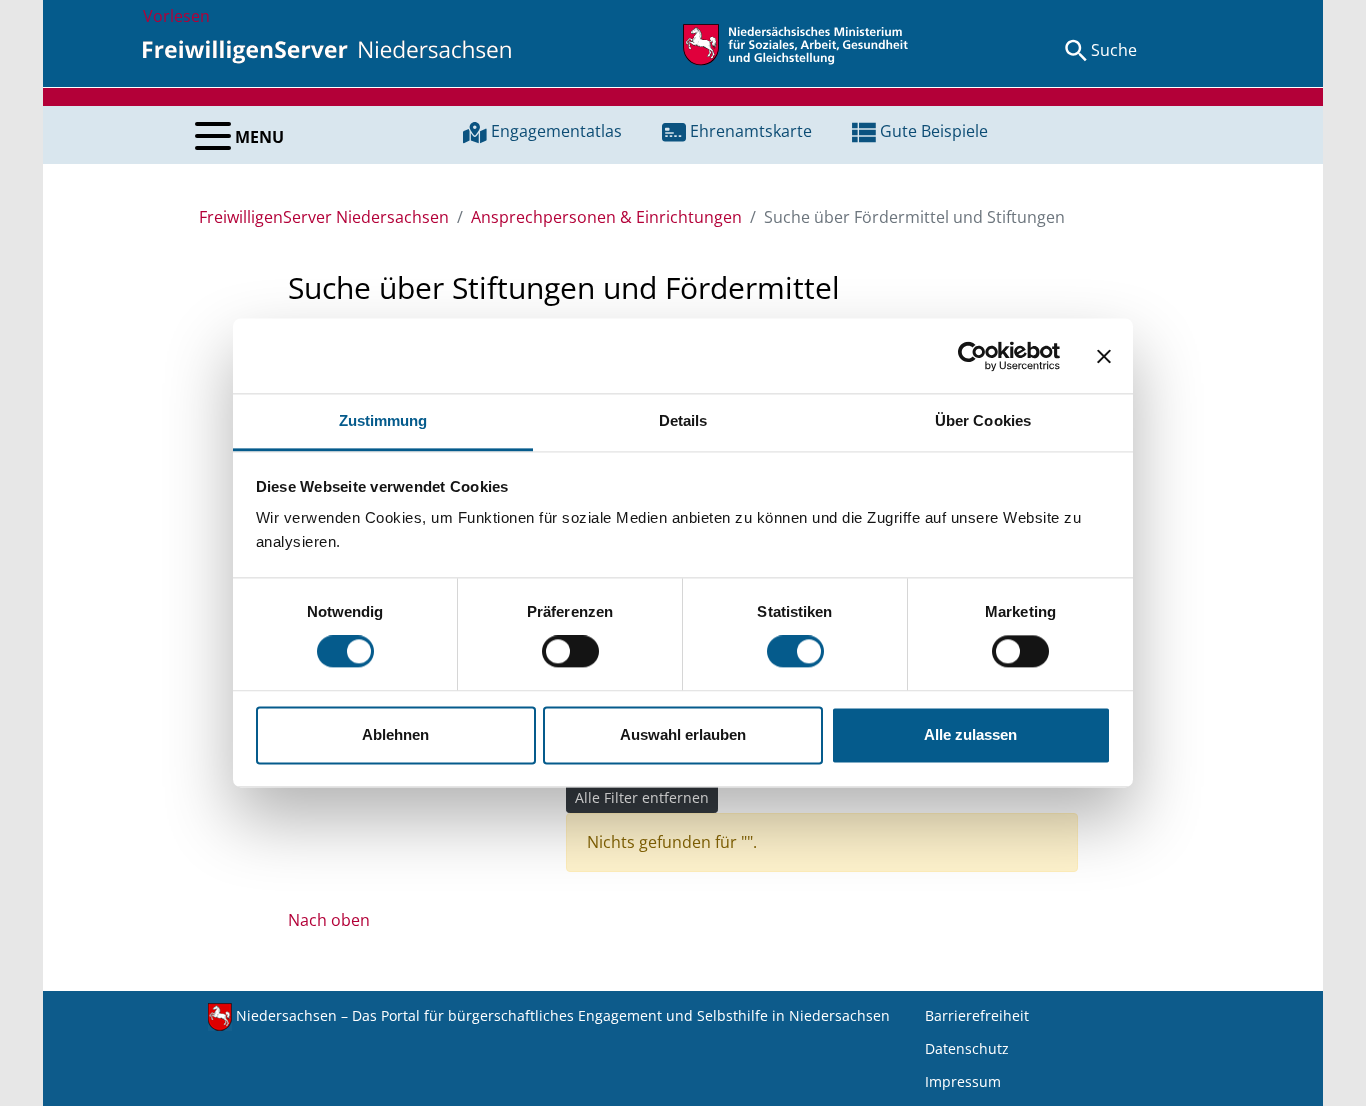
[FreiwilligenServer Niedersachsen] (327, 50)
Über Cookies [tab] (983, 420)
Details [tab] (683, 420)
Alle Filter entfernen (642, 797)
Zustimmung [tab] (383, 420)
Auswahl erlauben (683, 734)
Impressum (963, 1081)
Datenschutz (967, 1048)
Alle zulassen (970, 734)
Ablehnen (395, 734)
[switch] (570, 652)
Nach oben (329, 920)
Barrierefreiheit (977, 1015)
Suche (1114, 50)
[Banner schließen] (1104, 356)
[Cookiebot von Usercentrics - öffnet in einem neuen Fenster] (972, 356)
